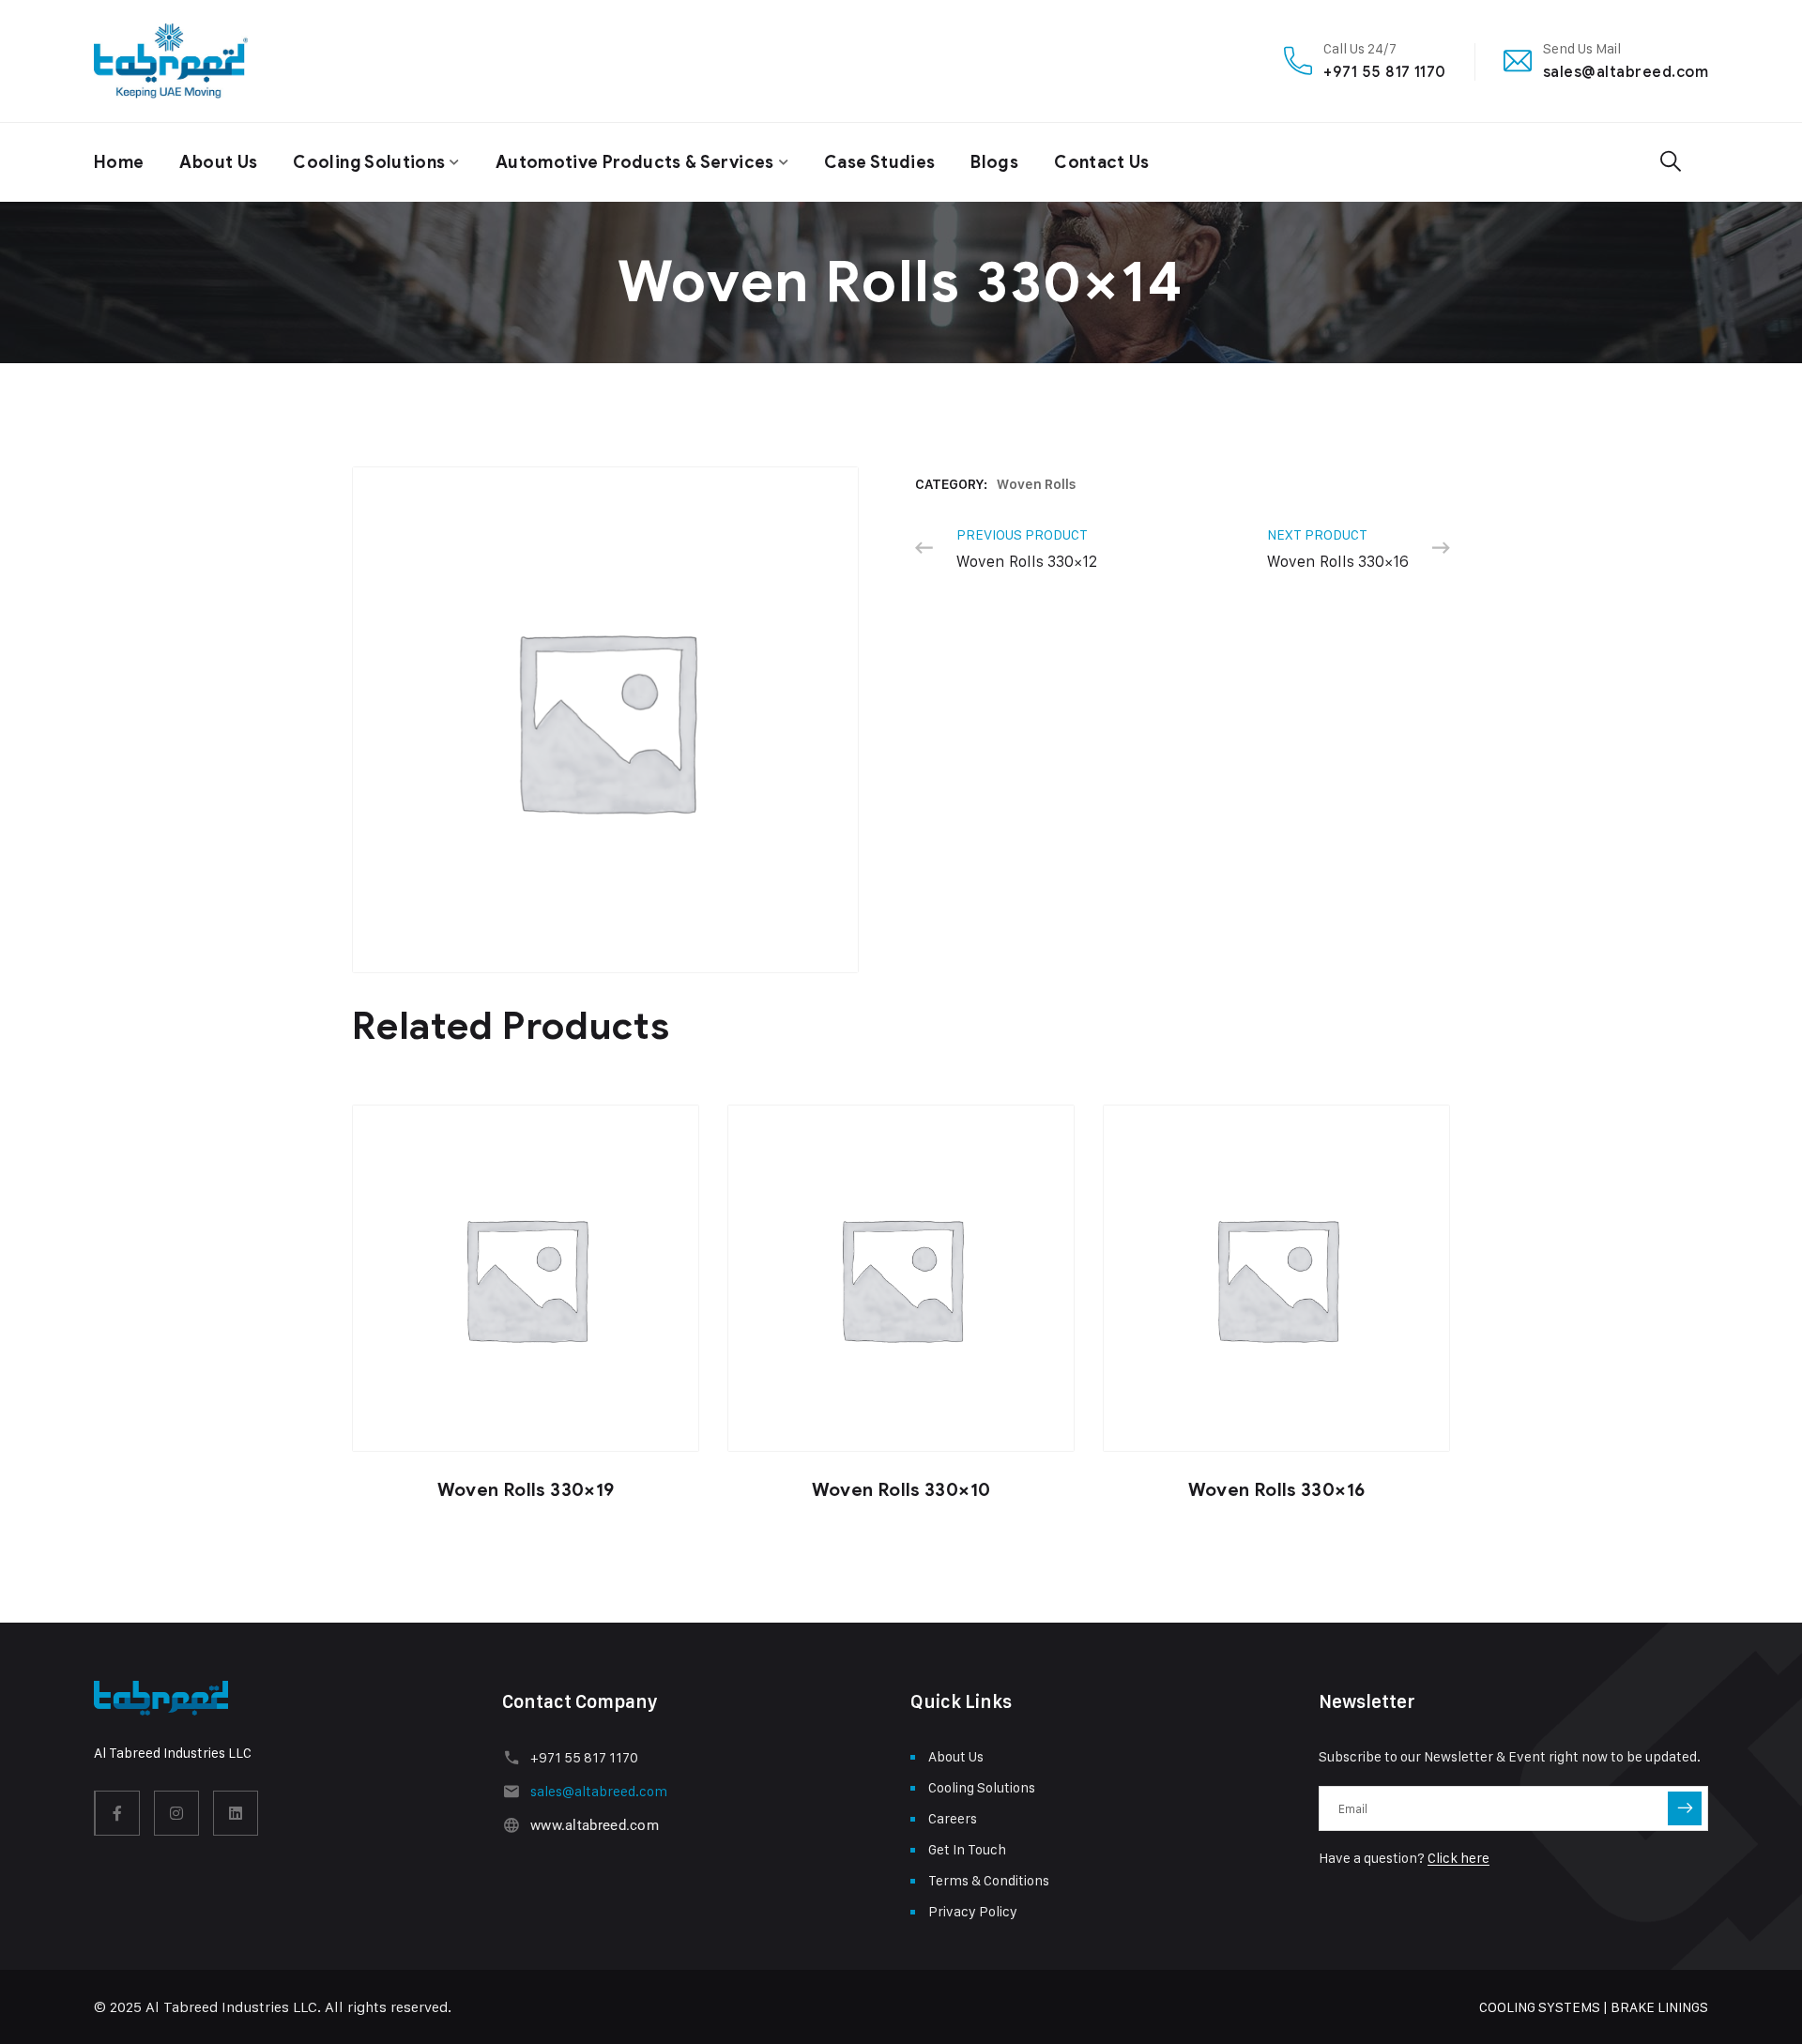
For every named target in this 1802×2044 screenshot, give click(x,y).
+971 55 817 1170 (1385, 72)
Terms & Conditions (989, 1880)
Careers (953, 1818)
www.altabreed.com (595, 1825)
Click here (1458, 1858)
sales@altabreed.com (1626, 72)
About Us (218, 162)
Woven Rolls (1037, 484)
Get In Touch (967, 1849)
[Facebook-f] (117, 1813)
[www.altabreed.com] (511, 1825)
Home (119, 162)
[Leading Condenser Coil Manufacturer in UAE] (171, 61)
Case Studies (879, 162)
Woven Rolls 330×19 (526, 1490)
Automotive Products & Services (635, 162)
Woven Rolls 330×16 (1277, 1490)
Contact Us (1102, 162)
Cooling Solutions (369, 162)
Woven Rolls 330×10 (901, 1490)
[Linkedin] (236, 1813)
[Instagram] (176, 1813)
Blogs (994, 162)
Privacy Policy (973, 1911)
